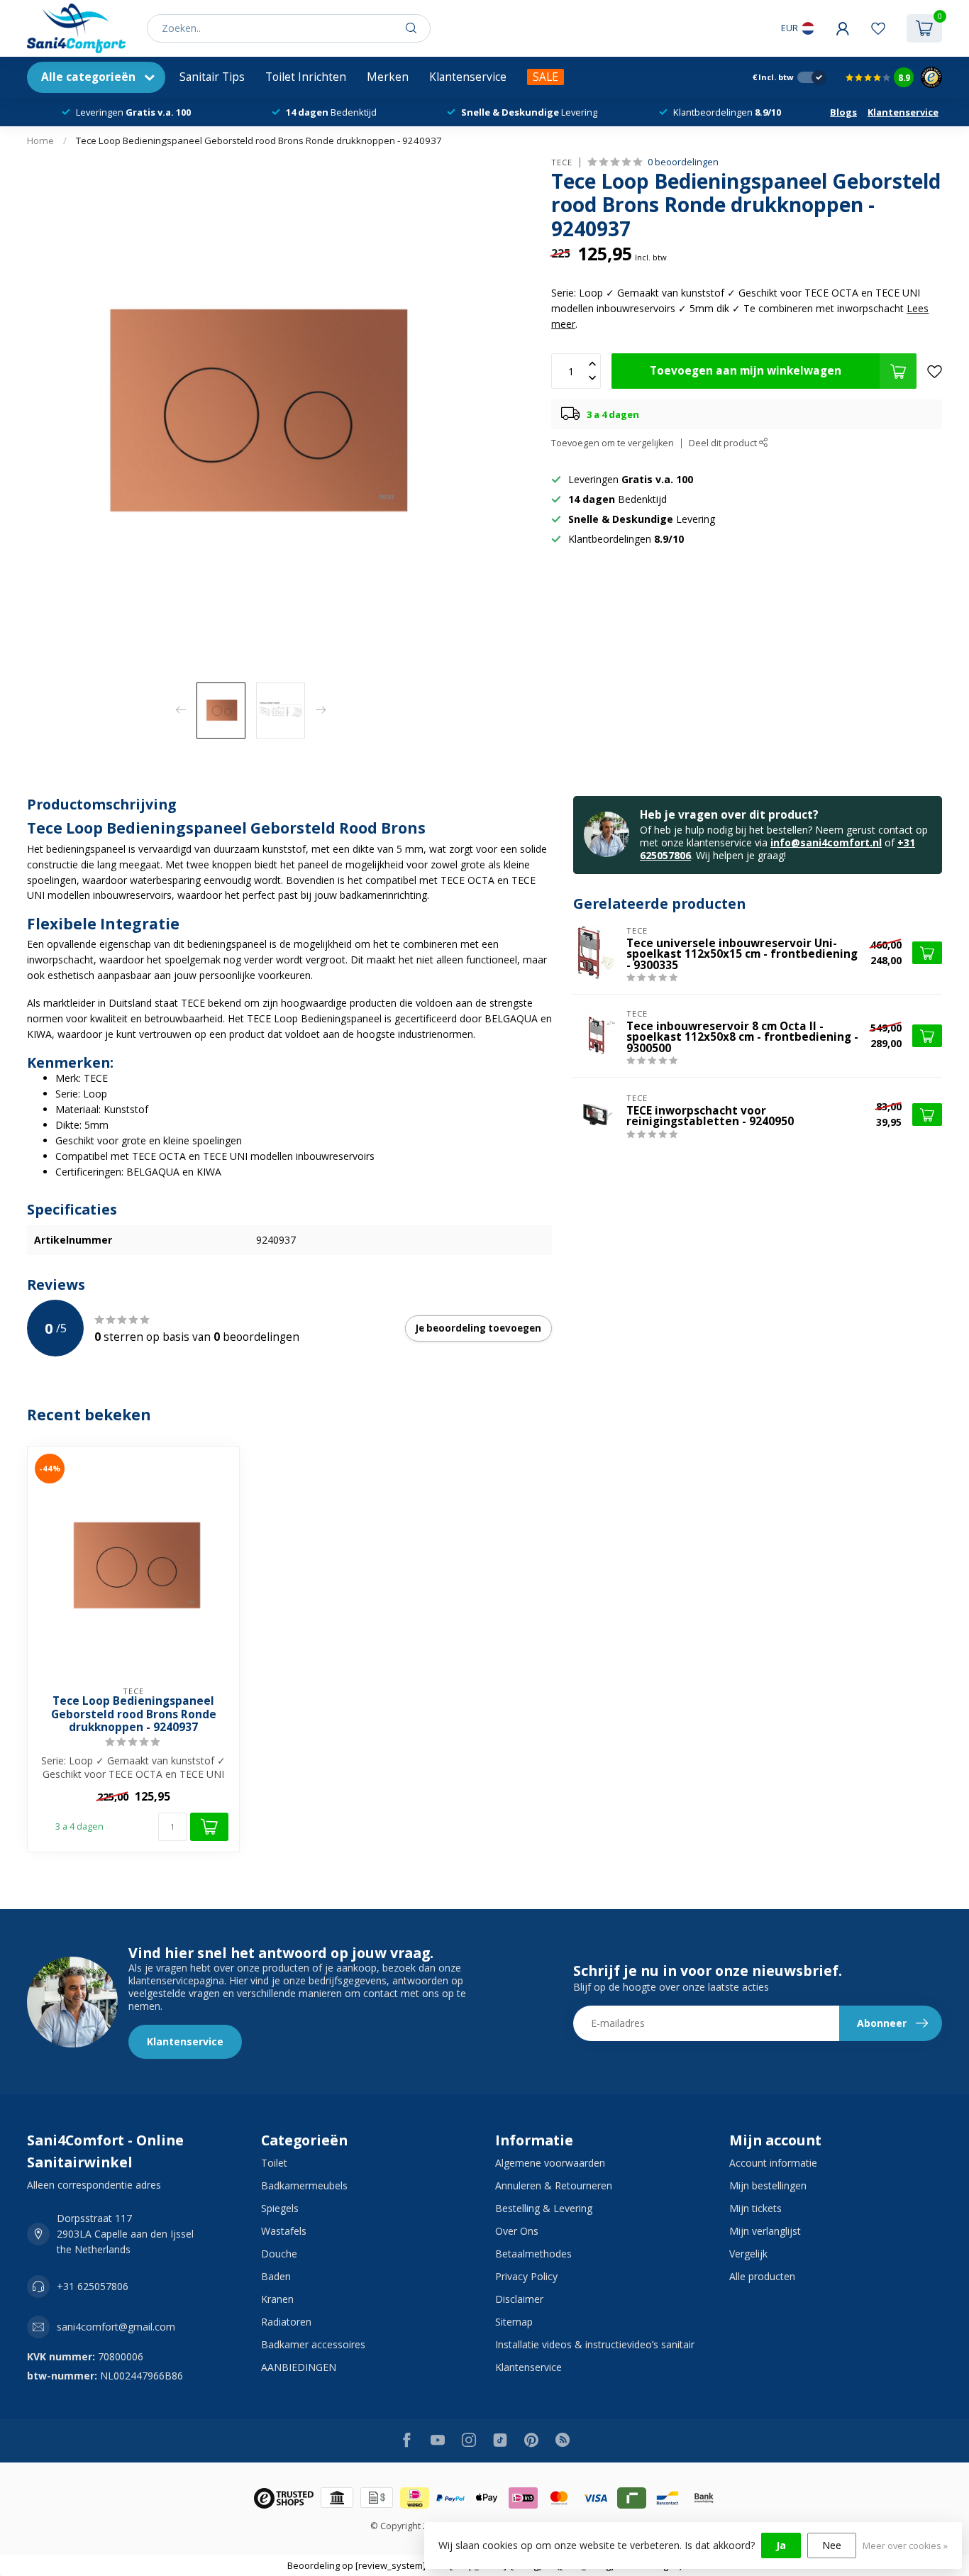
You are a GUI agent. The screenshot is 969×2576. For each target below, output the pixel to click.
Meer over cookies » (905, 2546)
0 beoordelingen (683, 162)
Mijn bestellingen (768, 2185)
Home (40, 140)
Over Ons (517, 2231)
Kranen (277, 2299)
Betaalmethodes (533, 2254)
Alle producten (762, 2276)
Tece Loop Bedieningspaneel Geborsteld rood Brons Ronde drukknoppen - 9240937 (259, 140)
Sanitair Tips (212, 77)
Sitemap (514, 2322)
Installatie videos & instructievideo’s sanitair (595, 2344)
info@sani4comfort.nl (826, 842)
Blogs (843, 112)
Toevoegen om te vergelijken (613, 443)
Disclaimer (519, 2299)
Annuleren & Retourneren (554, 2185)
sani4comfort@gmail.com (116, 2327)
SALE (546, 77)
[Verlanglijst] (878, 28)
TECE (562, 162)
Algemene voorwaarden (550, 2163)
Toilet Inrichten (306, 77)
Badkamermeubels (304, 2185)
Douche (279, 2254)
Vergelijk (748, 2254)
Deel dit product (724, 443)
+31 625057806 (93, 2286)
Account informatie (773, 2163)
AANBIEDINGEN (299, 2367)
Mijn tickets (755, 2208)
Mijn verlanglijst (765, 2231)
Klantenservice (468, 77)
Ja (781, 2545)
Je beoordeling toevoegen (478, 1328)
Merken (388, 77)
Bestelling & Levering (544, 2208)
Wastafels (284, 2231)
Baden (276, 2276)
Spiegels (280, 2208)
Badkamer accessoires (313, 2344)
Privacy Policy (526, 2276)
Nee (832, 2545)
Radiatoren (286, 2322)
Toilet (274, 2163)
